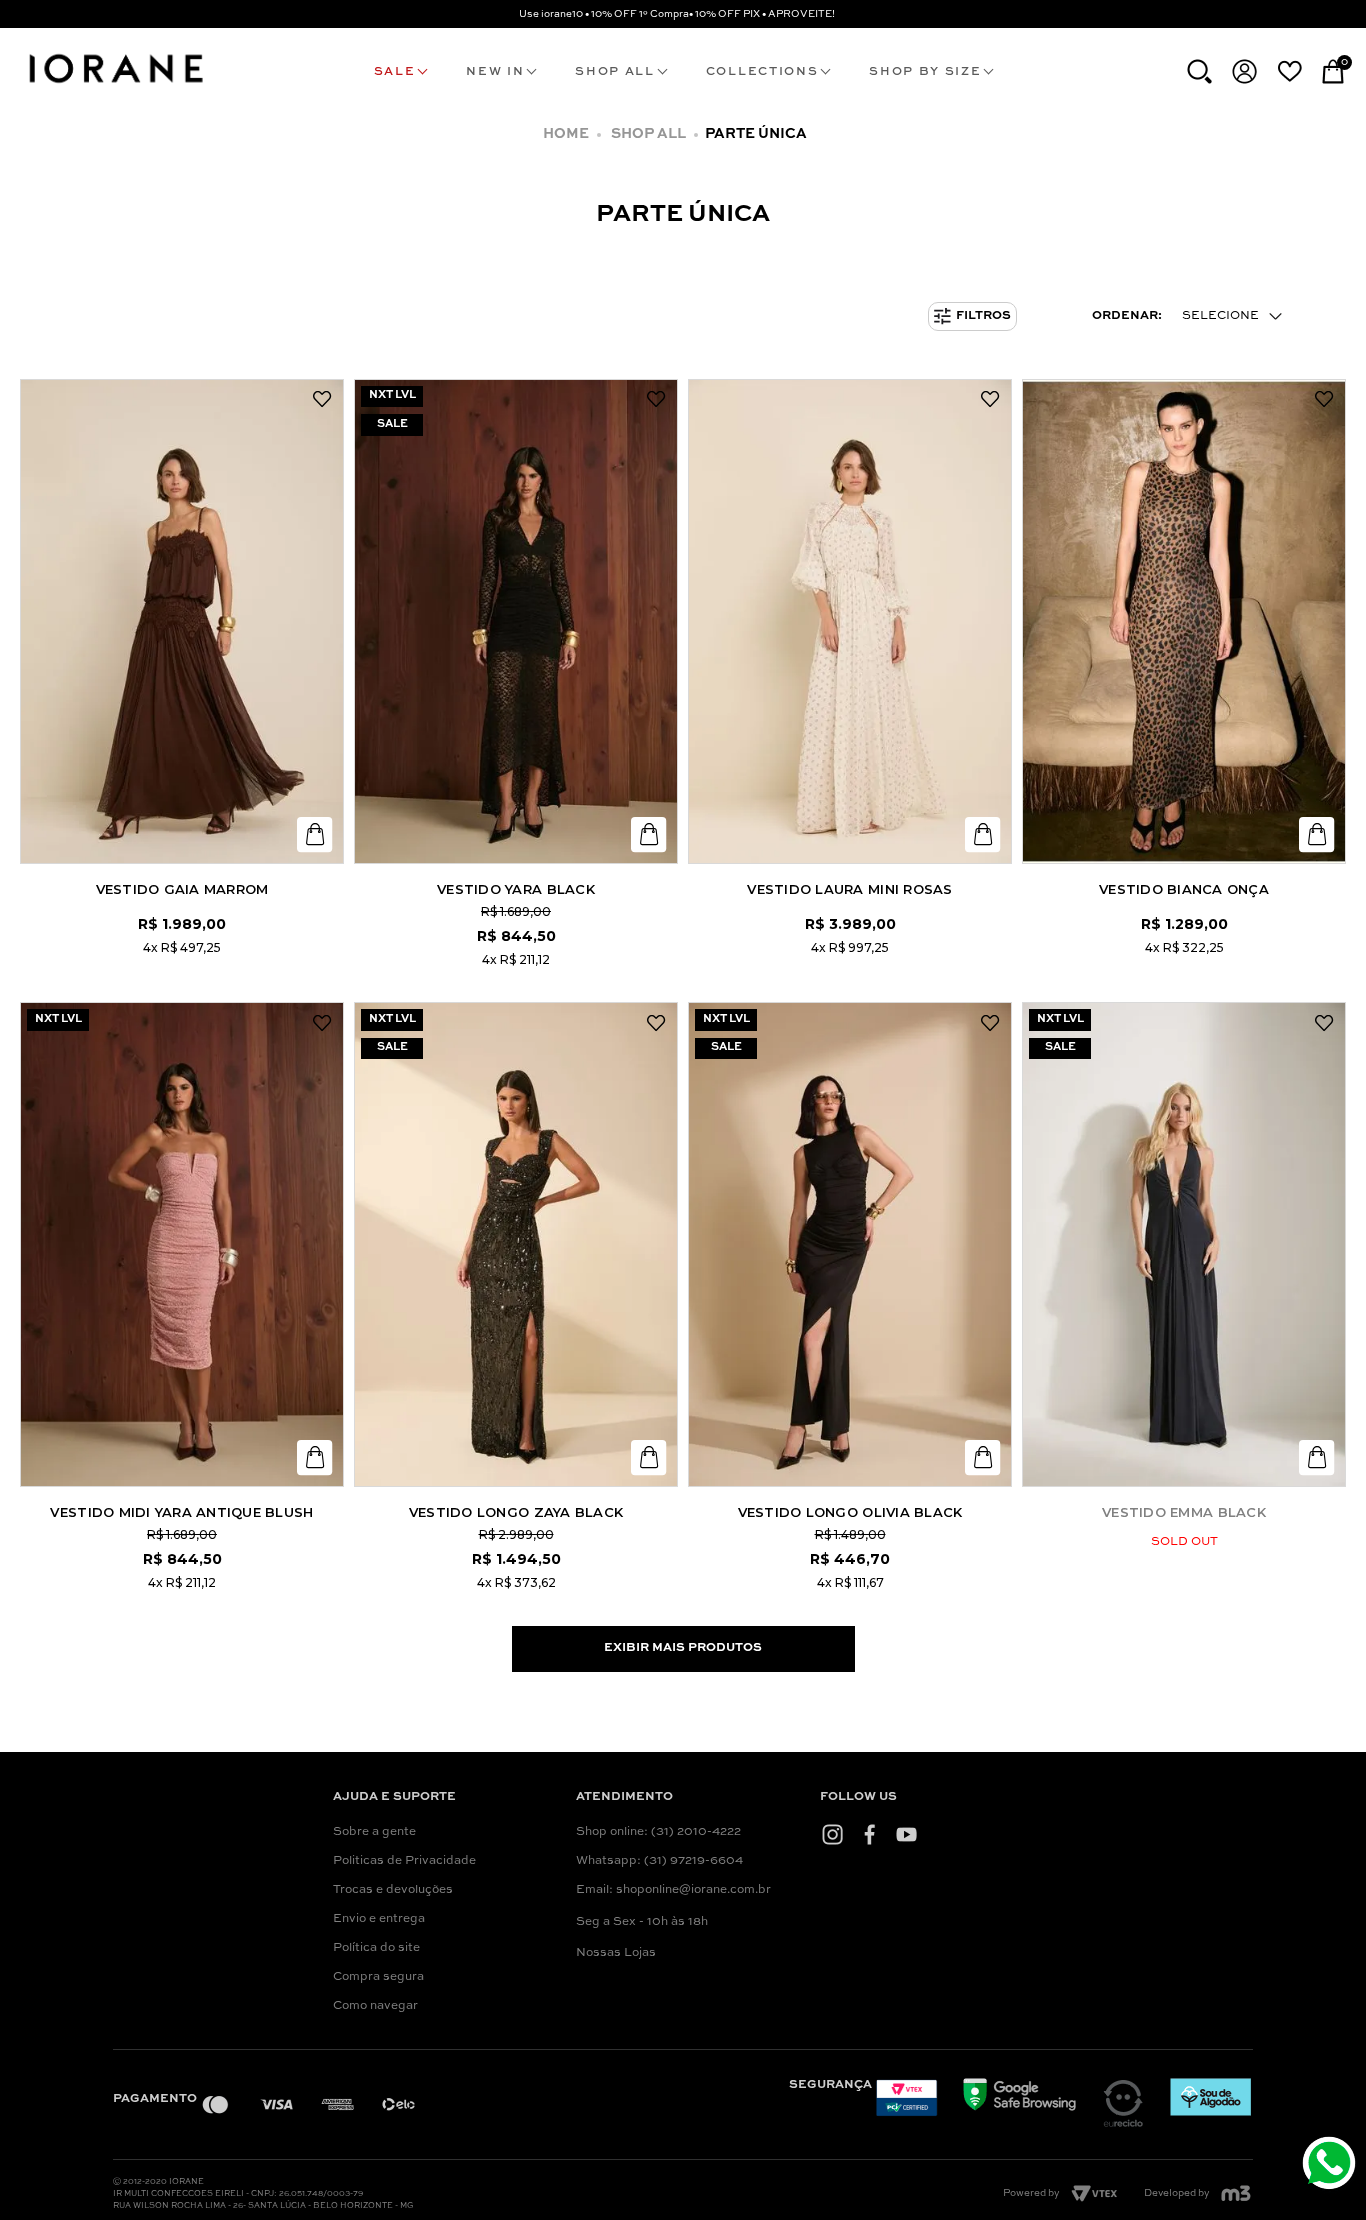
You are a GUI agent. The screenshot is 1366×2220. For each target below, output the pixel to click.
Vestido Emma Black (1184, 1512)
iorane (572, 134)
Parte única (756, 134)
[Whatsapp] (1331, 2165)
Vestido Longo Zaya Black (516, 1512)
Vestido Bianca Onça (1184, 889)
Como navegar (375, 2006)
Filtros (983, 316)
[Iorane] (115, 86)
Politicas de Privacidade (404, 1861)
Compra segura (378, 1977)
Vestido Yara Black (516, 889)
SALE (395, 72)
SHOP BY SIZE (925, 72)
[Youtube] (906, 1834)
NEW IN (495, 72)
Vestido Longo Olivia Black (850, 1512)
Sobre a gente (374, 1832)
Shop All (648, 134)
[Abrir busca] (1199, 71)
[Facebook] (869, 1834)
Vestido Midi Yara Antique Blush (181, 1512)
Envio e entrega (379, 1919)
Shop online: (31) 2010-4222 (658, 1832)
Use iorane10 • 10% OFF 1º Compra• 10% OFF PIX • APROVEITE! (677, 14)
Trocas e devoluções (393, 1890)
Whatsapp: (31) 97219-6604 (659, 1861)
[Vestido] (182, 621)
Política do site (376, 1948)
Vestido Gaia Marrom (182, 889)
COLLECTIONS (762, 72)
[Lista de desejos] (1289, 71)
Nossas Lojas (616, 1953)
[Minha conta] (1244, 71)
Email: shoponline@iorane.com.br (673, 1890)
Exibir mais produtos (683, 1648)
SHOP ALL (614, 72)
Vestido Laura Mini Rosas (849, 889)
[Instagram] (832, 1834)
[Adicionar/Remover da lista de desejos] (322, 400)
